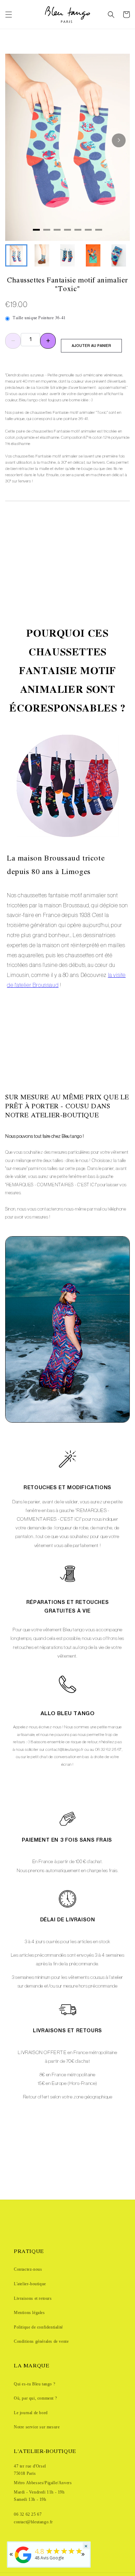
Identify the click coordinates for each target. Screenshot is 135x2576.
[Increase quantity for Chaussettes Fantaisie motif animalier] (48, 341)
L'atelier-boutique (30, 2284)
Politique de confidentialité (38, 2327)
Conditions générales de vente (41, 2341)
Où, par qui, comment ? (35, 2398)
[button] (9, 15)
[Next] (119, 140)
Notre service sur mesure (37, 2427)
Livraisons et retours (33, 2298)
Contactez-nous (28, 2269)
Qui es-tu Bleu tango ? (34, 2384)
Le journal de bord (31, 2413)
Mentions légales (29, 2313)
